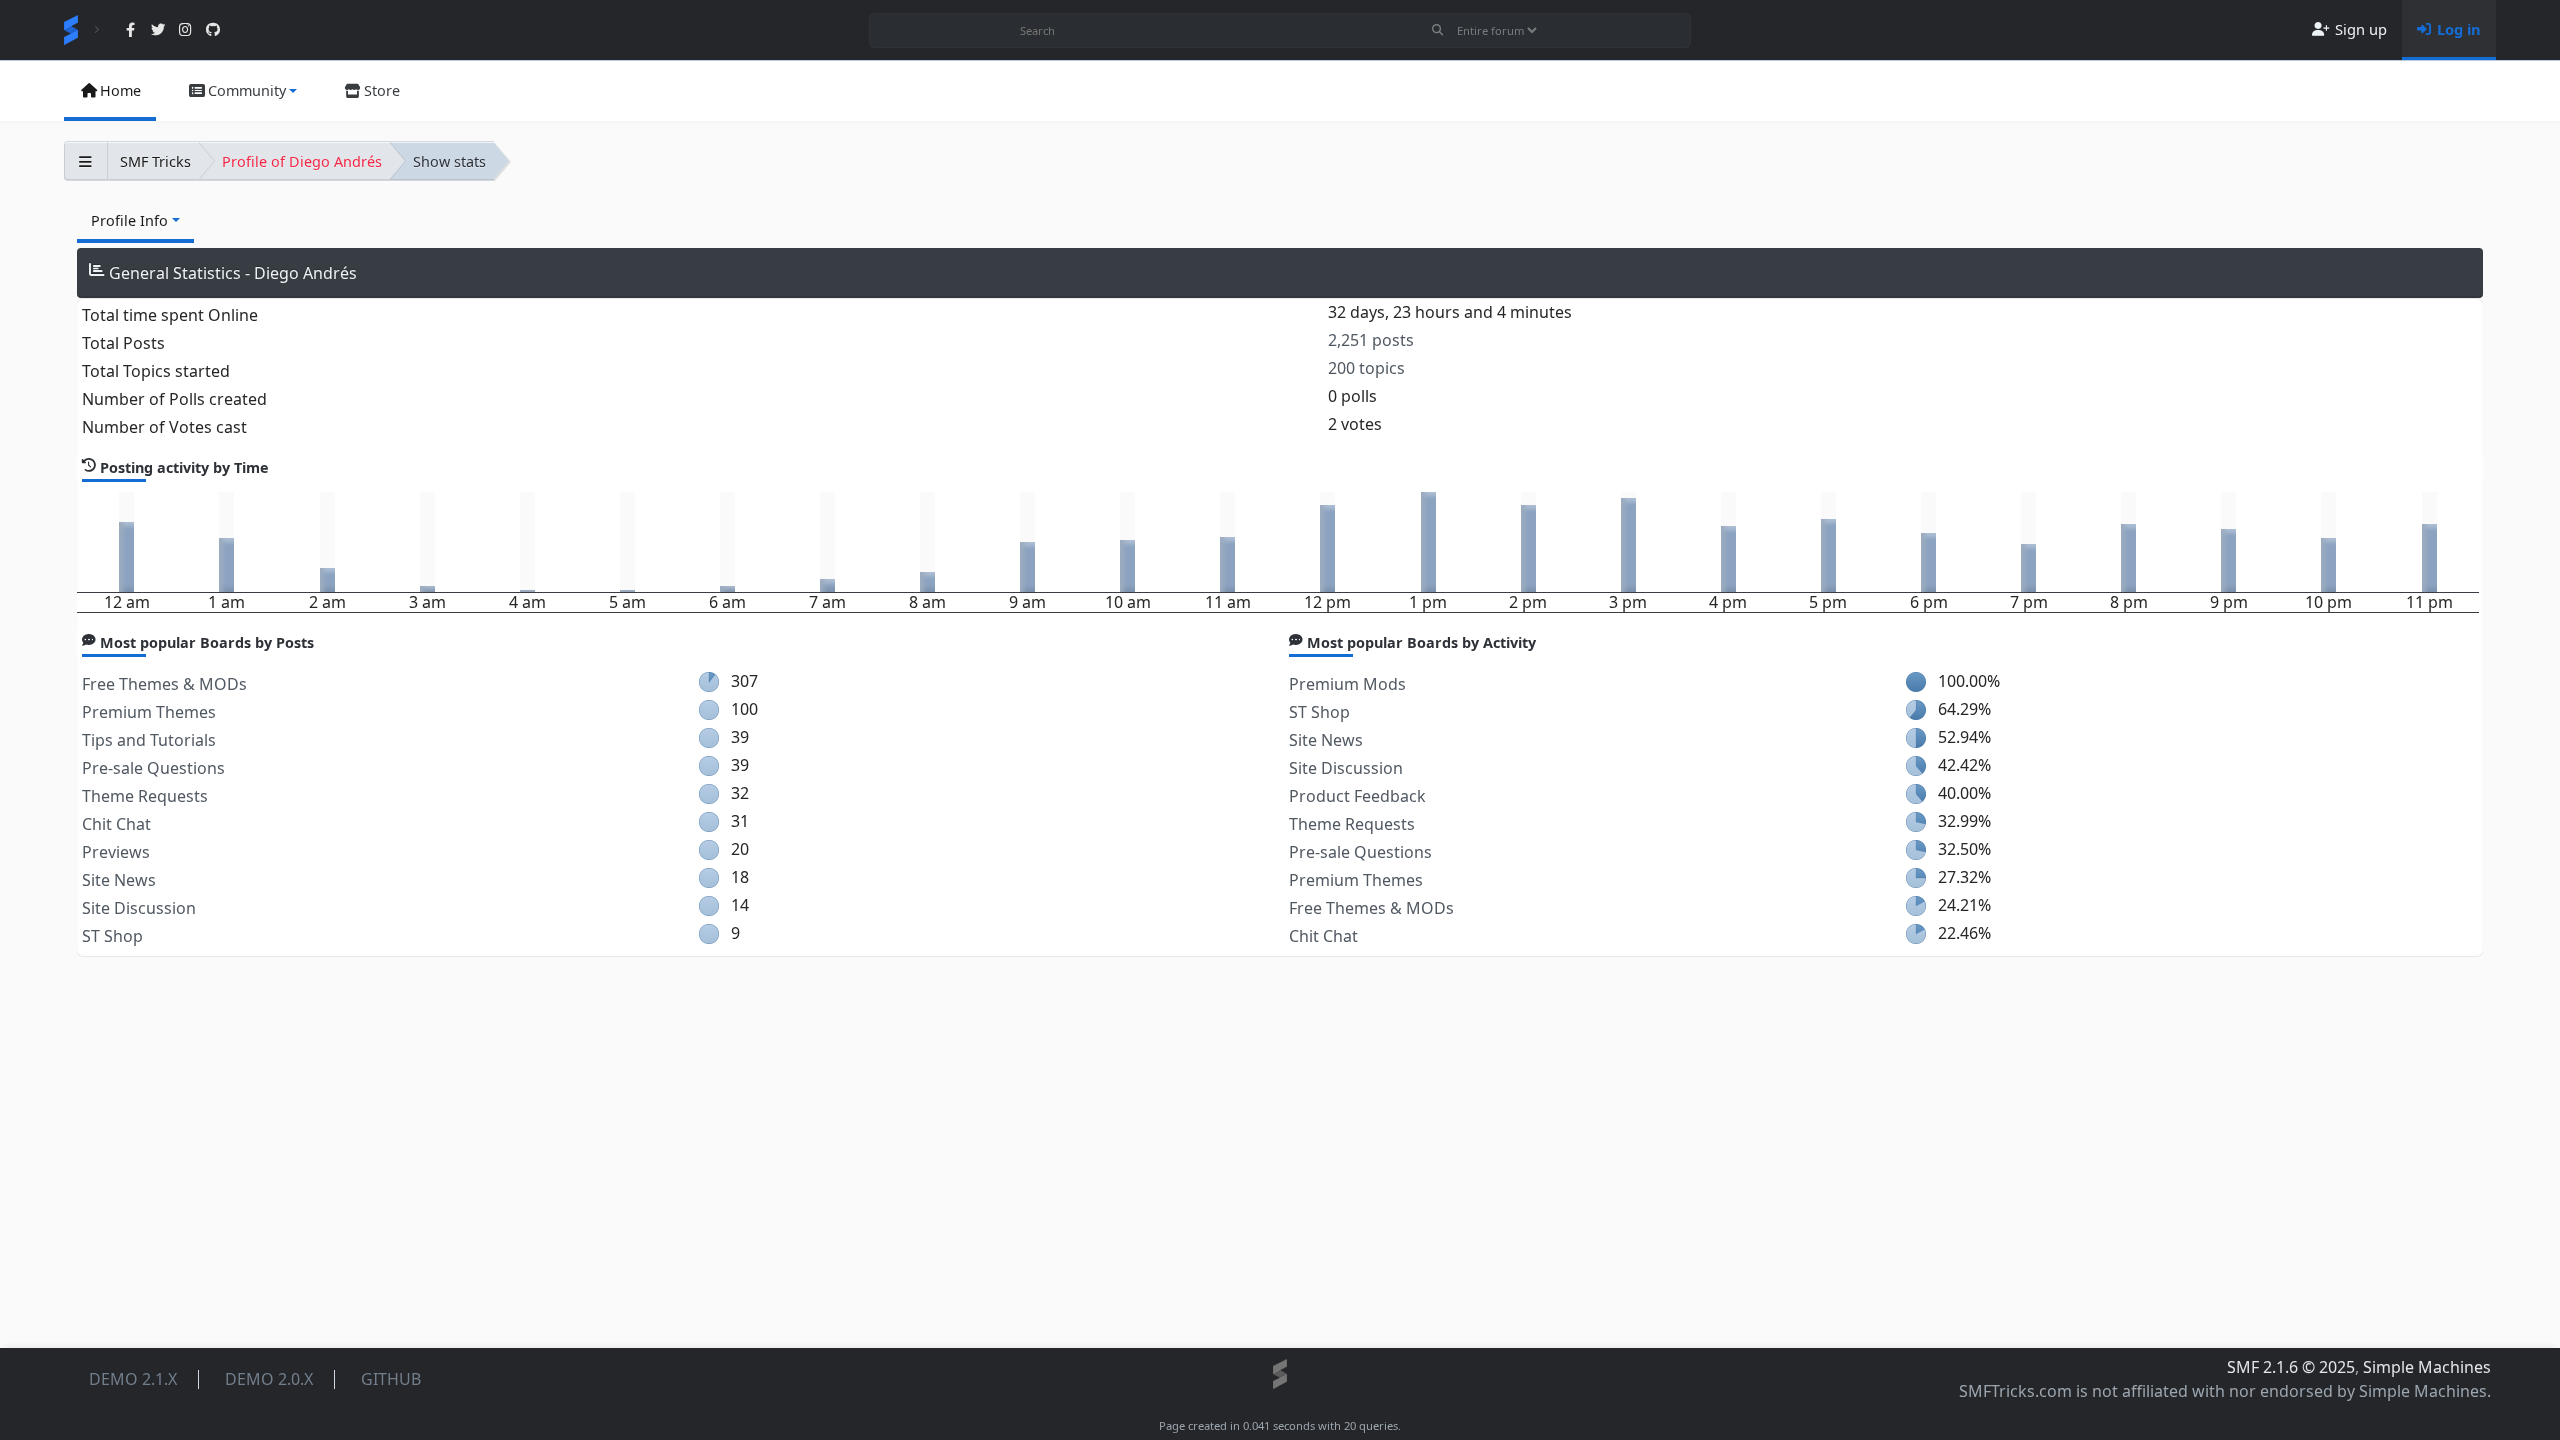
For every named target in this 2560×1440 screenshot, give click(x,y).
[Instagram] (185, 30)
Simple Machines (2427, 1367)
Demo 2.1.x (133, 1379)
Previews (116, 852)
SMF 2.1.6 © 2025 (2291, 1367)
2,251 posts (1371, 340)
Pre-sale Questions (153, 768)
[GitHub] (212, 30)
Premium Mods (1347, 684)
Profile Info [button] (129, 220)
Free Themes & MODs (164, 684)
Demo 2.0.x (269, 1379)
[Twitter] (157, 30)
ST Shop (112, 936)
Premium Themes (149, 712)
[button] (242, 91)
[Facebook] (130, 30)
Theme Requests (145, 796)
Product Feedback (1357, 796)
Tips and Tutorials (149, 740)
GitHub (391, 1379)
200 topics (1366, 368)
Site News (119, 880)
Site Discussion (139, 908)
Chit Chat (116, 824)
